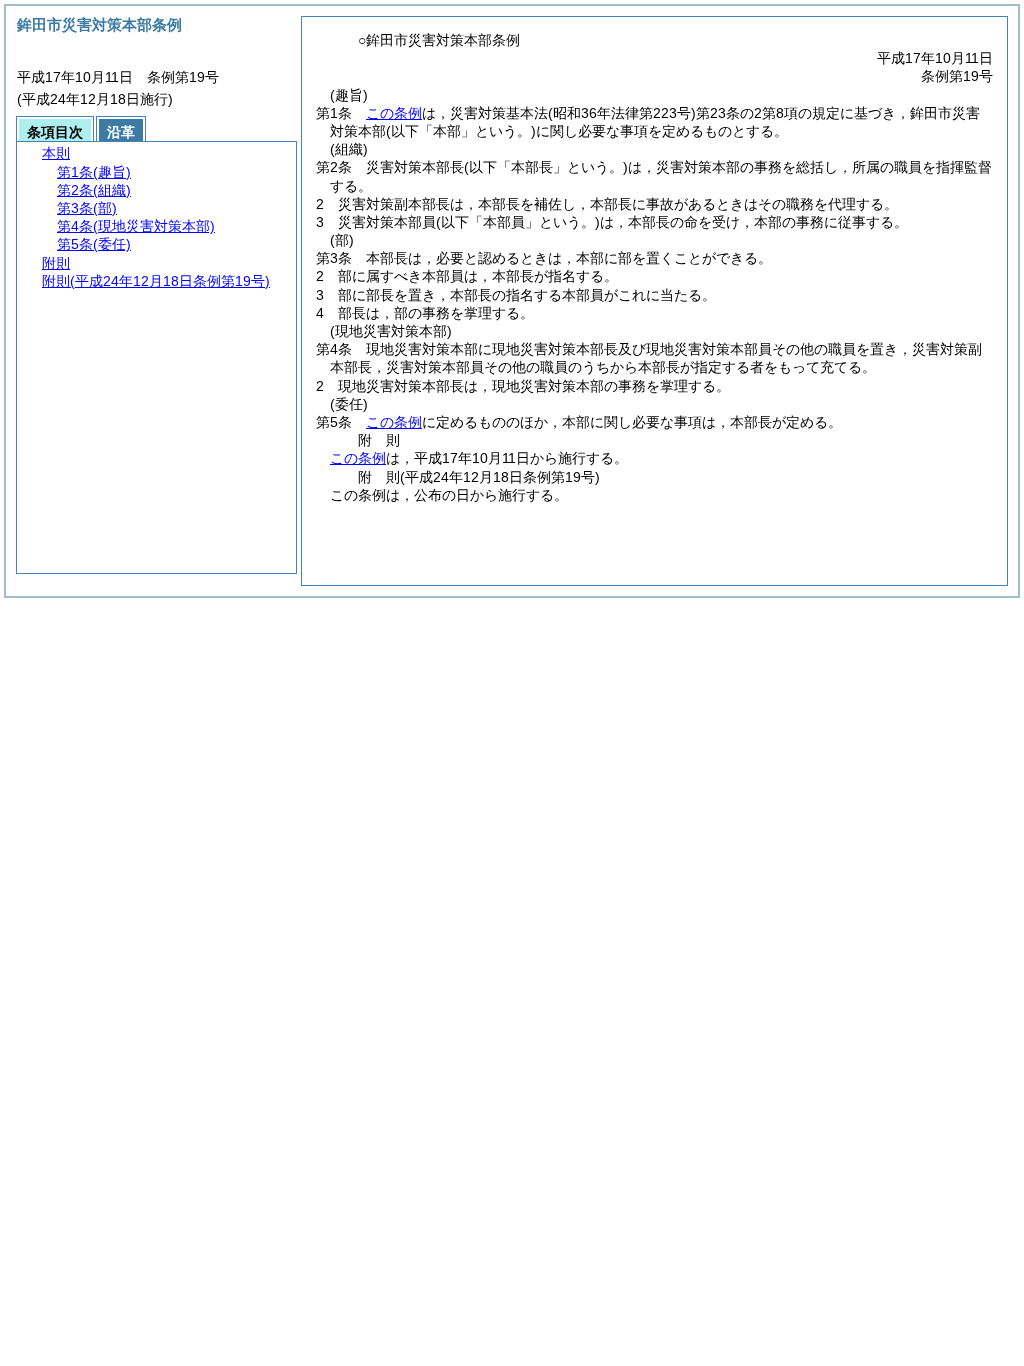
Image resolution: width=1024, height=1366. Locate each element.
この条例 (394, 113)
